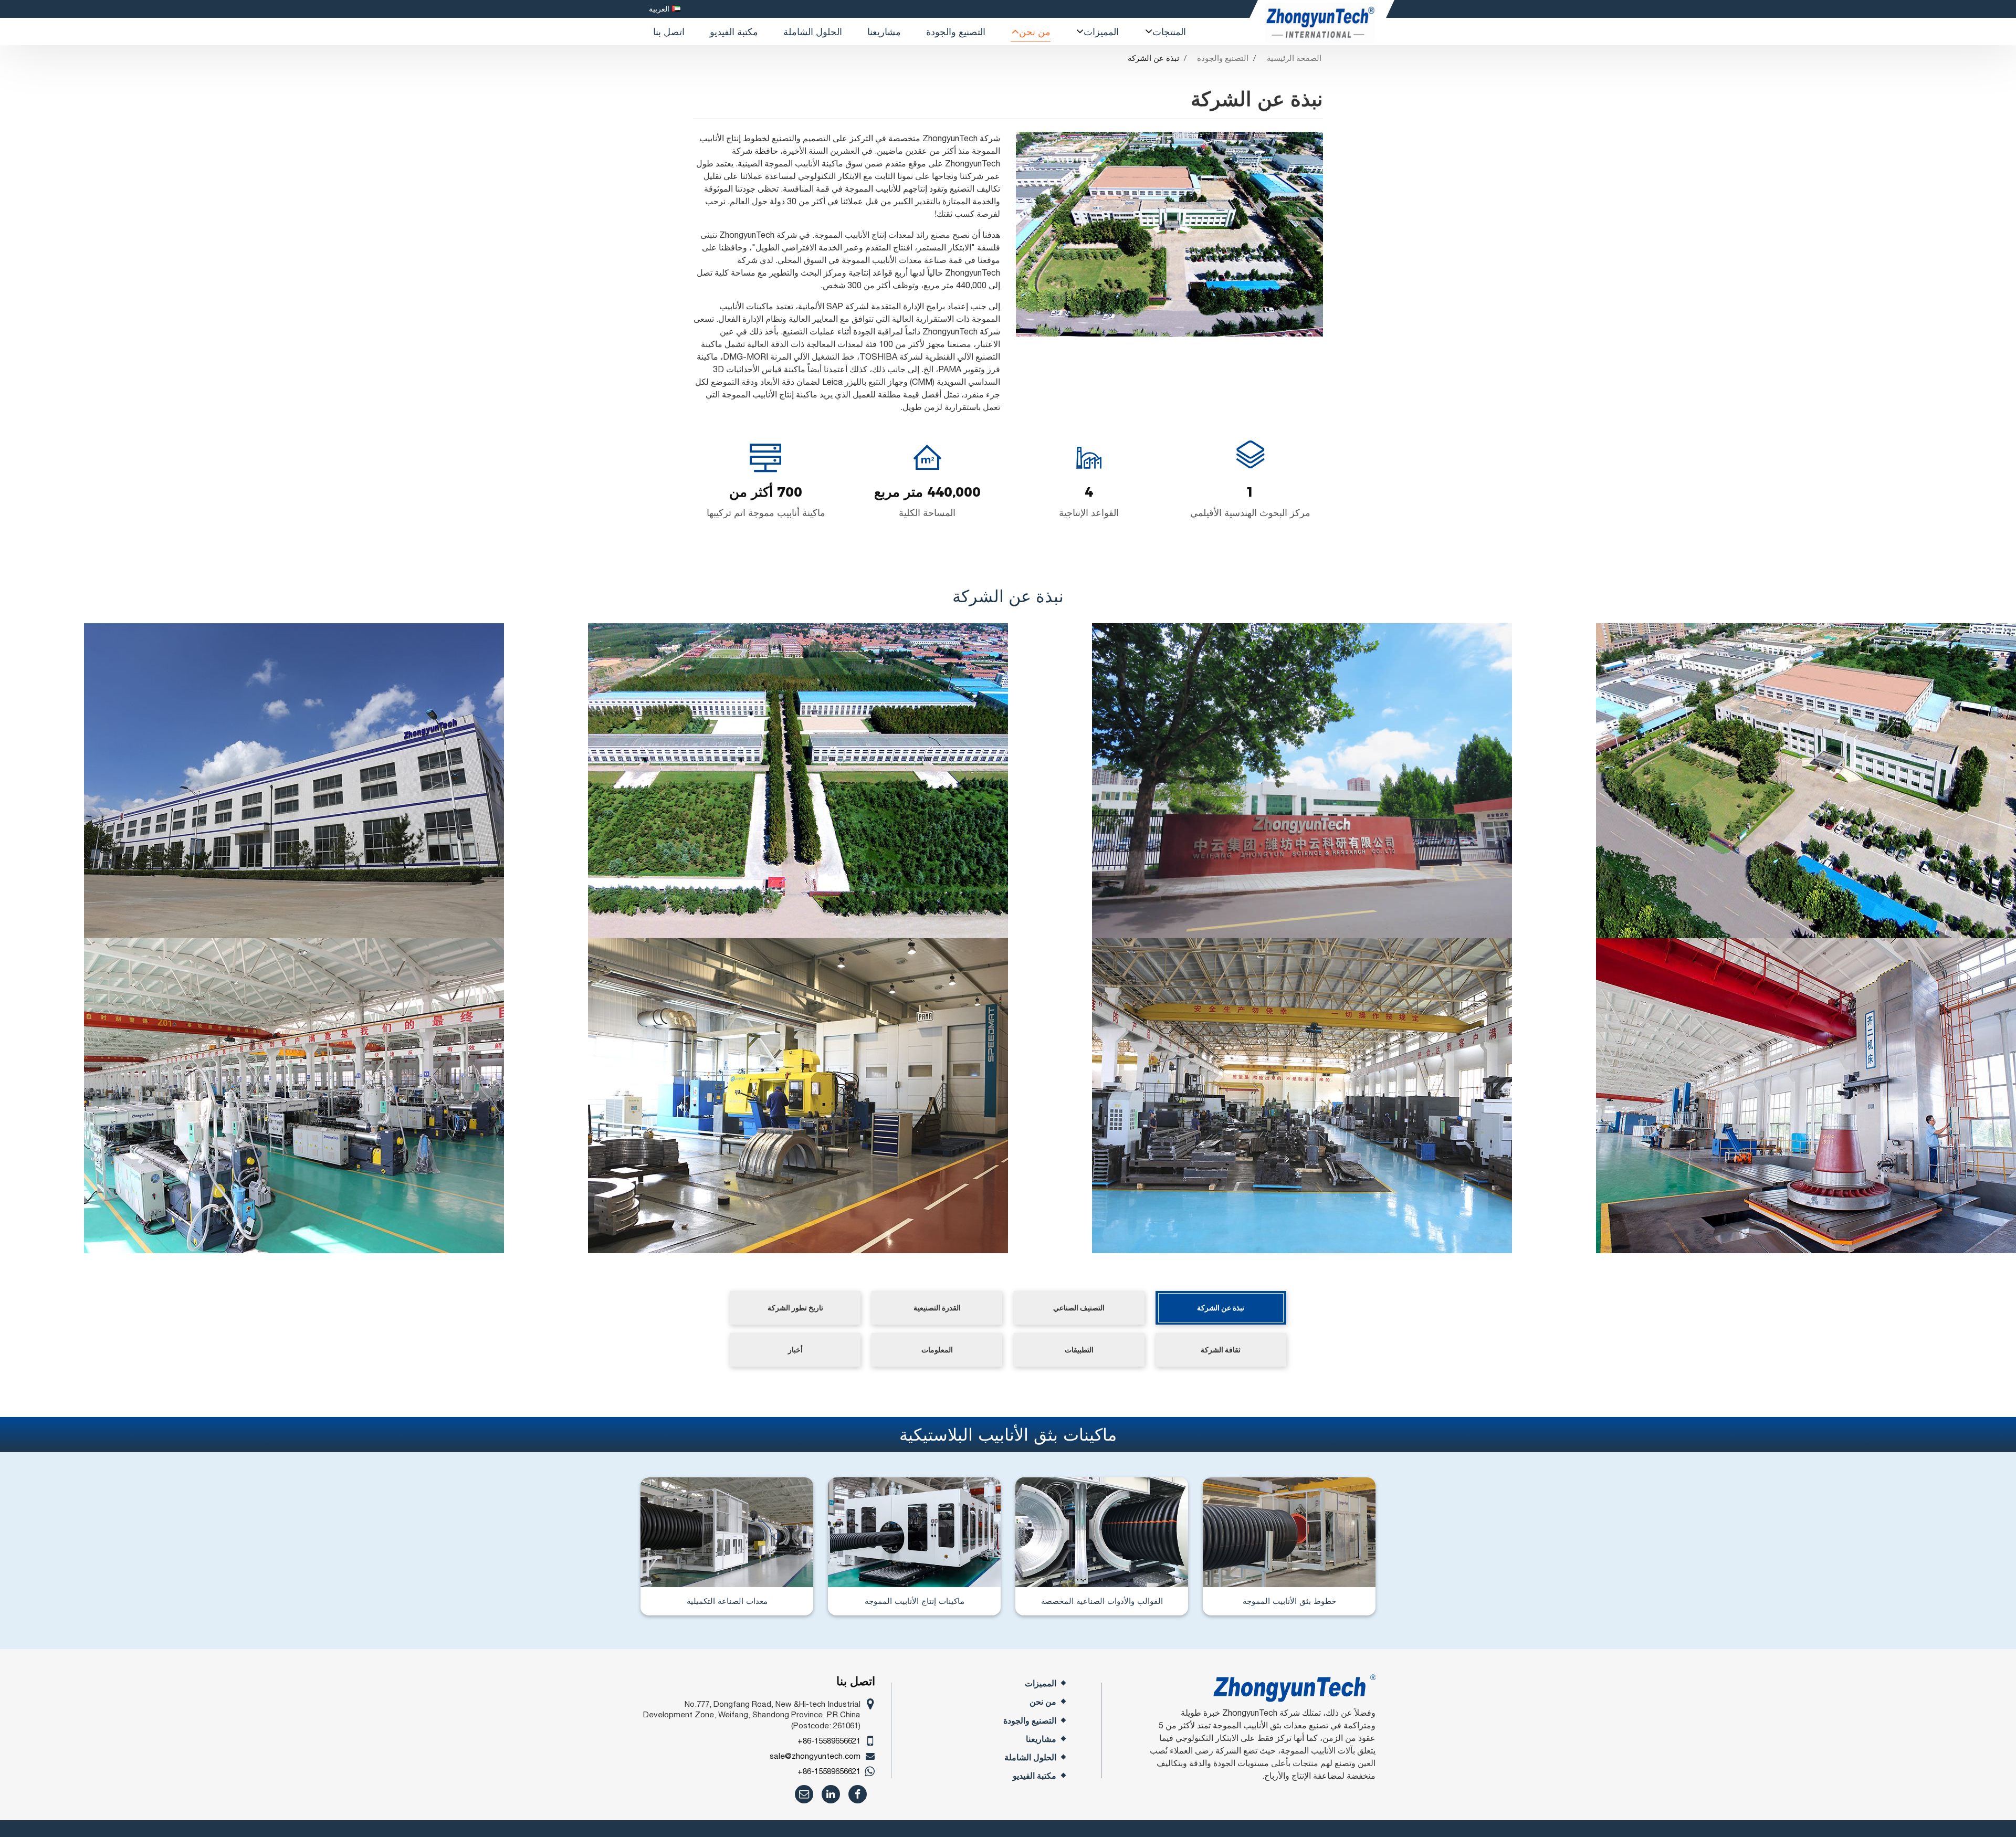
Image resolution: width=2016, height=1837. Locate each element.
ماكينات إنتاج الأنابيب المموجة (915, 1601)
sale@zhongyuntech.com (815, 1756)
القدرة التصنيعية (937, 1308)
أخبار (795, 1350)
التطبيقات (1079, 1350)
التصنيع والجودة (956, 31)
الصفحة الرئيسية (1294, 58)
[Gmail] (804, 1794)
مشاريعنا (884, 31)
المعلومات (937, 1350)
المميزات (1041, 1683)
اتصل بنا (669, 31)
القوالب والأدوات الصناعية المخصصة (1102, 1601)
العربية (659, 9)
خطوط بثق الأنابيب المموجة (1289, 1601)
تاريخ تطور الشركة (795, 1308)
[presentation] (999, 231)
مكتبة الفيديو (734, 31)
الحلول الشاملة (813, 31)
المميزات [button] (1101, 31)
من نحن (1043, 1702)
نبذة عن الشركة (1221, 1308)
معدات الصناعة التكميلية (727, 1601)
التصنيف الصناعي (1079, 1308)
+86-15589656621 (829, 1741)
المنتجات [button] (1169, 31)
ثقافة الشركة (1221, 1350)
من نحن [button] (1035, 31)
